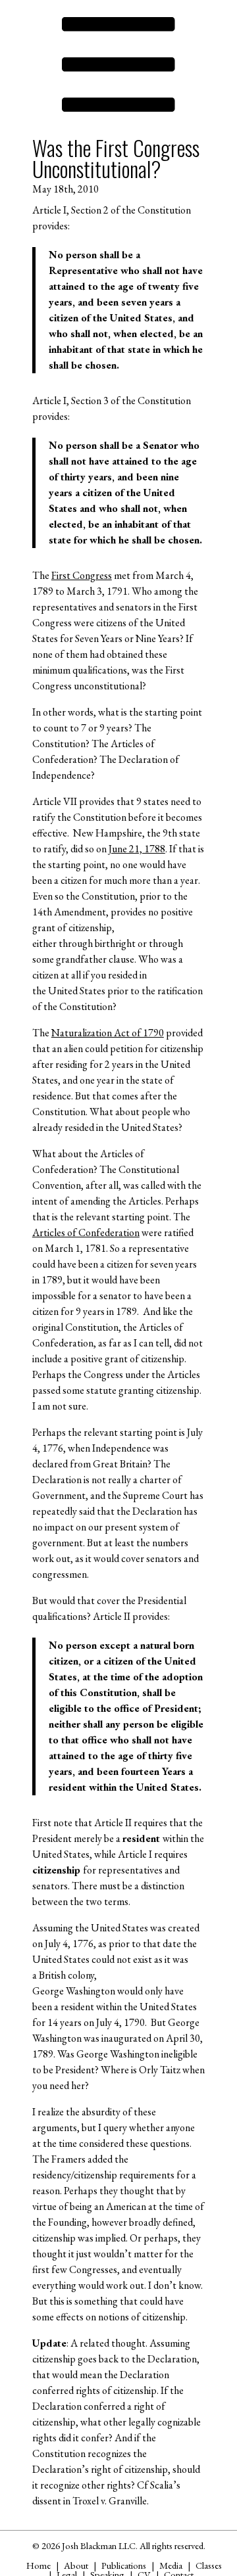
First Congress (82, 575)
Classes (209, 2565)
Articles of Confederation (86, 1232)
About (76, 2565)
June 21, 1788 (137, 849)
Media (171, 2565)
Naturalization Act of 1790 (108, 1033)
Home (39, 2565)
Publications (124, 2565)
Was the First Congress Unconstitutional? (116, 158)
